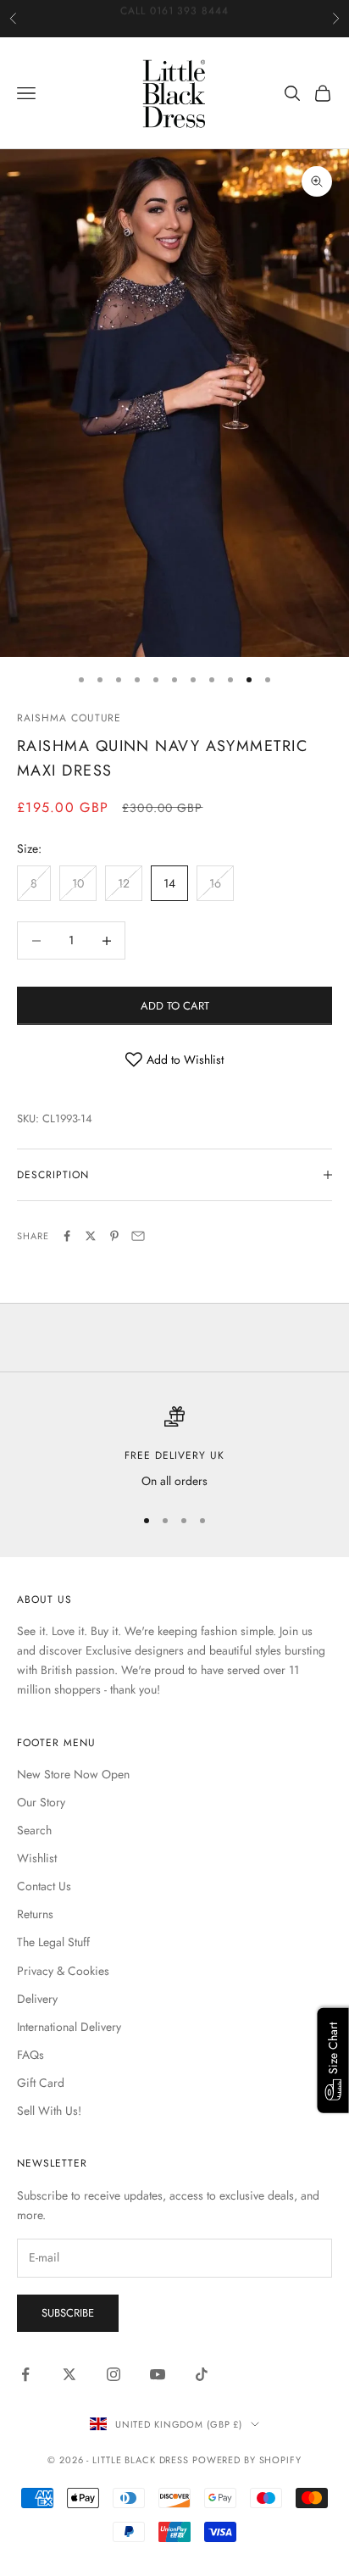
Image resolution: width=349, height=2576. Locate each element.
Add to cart (175, 1006)
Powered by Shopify (247, 2460)
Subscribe (68, 2313)
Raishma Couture (69, 718)
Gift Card (41, 2083)
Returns (35, 1914)
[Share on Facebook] (67, 1236)
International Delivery (69, 2027)
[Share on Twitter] (91, 1236)
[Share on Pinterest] (114, 1236)
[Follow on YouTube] (158, 2374)
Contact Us (44, 1886)
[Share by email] (138, 1236)
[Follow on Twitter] (69, 2374)
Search (34, 1830)
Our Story (41, 1802)
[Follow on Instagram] (114, 2374)
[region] (174, 1448)
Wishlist (37, 1858)
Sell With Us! (49, 2111)
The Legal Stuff (53, 1942)
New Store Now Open (73, 1774)
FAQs (30, 2055)
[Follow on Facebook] (25, 2374)
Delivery (37, 1999)
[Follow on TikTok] (202, 2374)
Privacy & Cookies (63, 1971)
